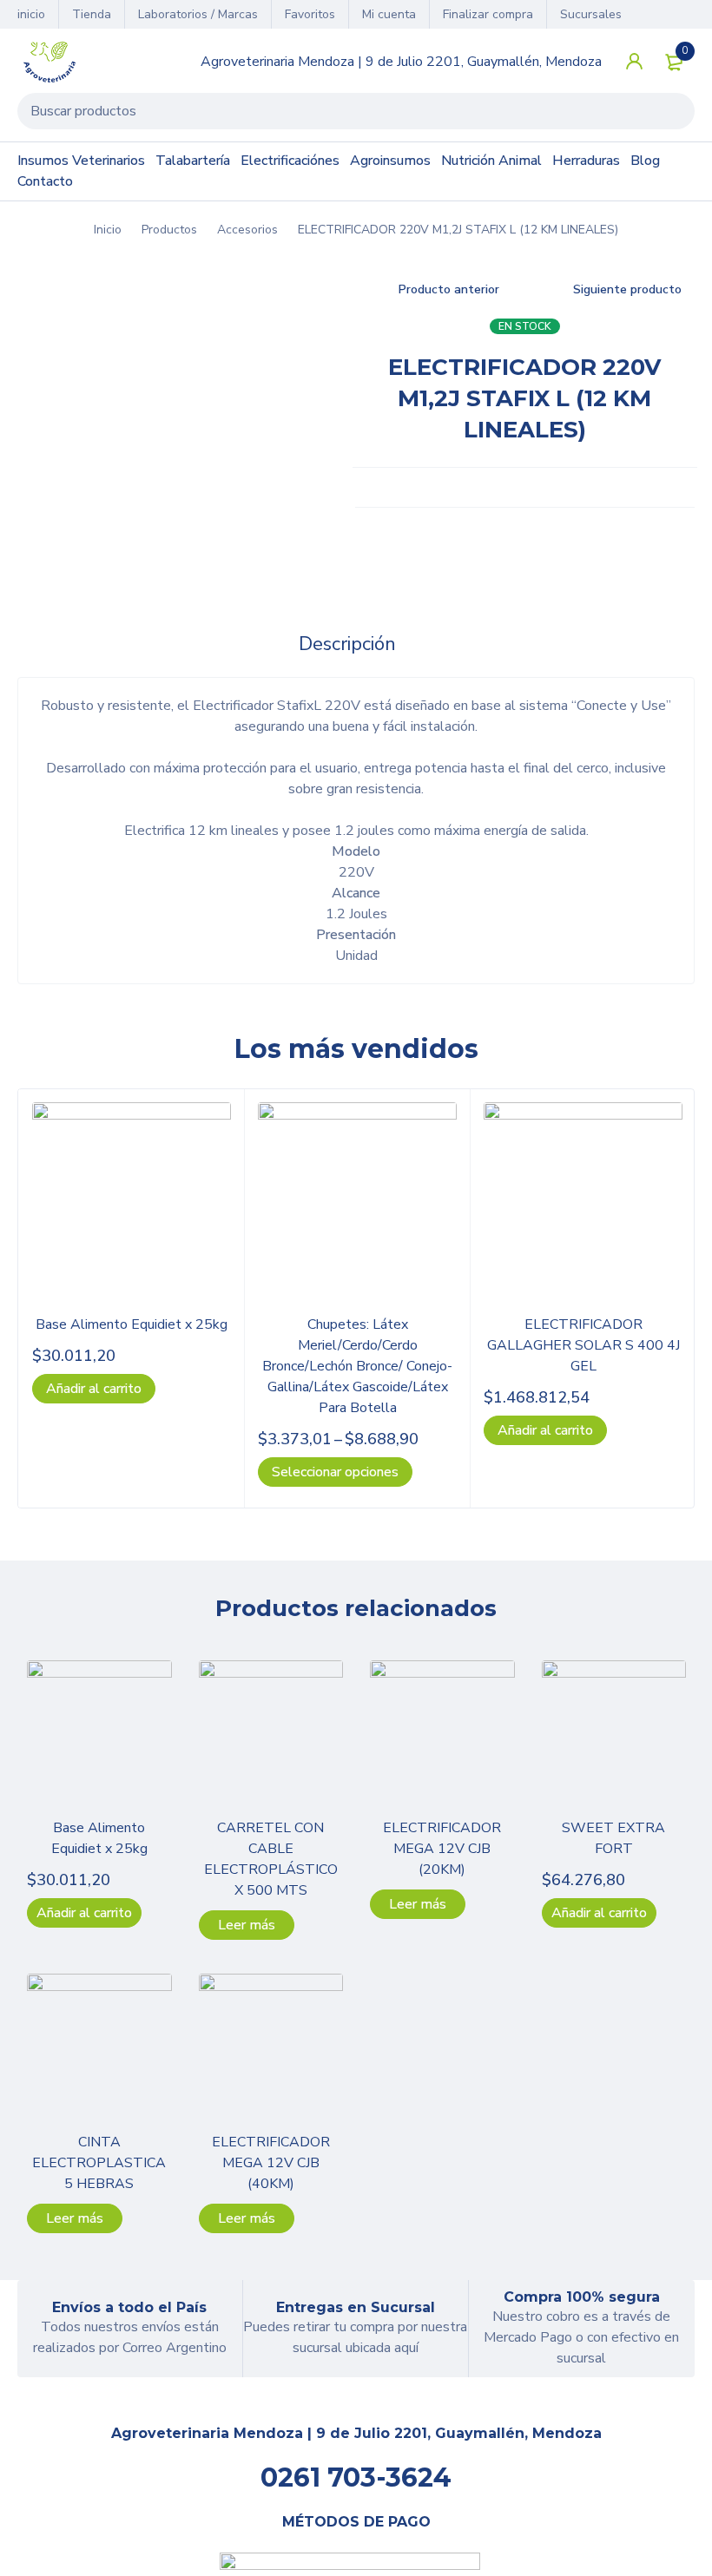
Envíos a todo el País (129, 2307)
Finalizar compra (488, 14)
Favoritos (310, 14)
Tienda (92, 14)
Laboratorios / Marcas (198, 14)
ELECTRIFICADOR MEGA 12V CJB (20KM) (442, 1849)
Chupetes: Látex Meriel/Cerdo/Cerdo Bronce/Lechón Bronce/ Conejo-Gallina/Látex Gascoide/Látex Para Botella (357, 1366)
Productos (169, 230)
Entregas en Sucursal (356, 2307)
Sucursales (591, 14)
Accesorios (247, 230)
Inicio (108, 230)
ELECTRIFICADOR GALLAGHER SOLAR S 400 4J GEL (583, 1345)
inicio (31, 14)
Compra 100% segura (582, 2297)
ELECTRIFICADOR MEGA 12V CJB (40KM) (271, 2163)
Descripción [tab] (347, 644)
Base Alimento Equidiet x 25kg (132, 1324)
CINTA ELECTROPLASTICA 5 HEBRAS (99, 2163)
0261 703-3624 (356, 2477)
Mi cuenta (389, 14)
